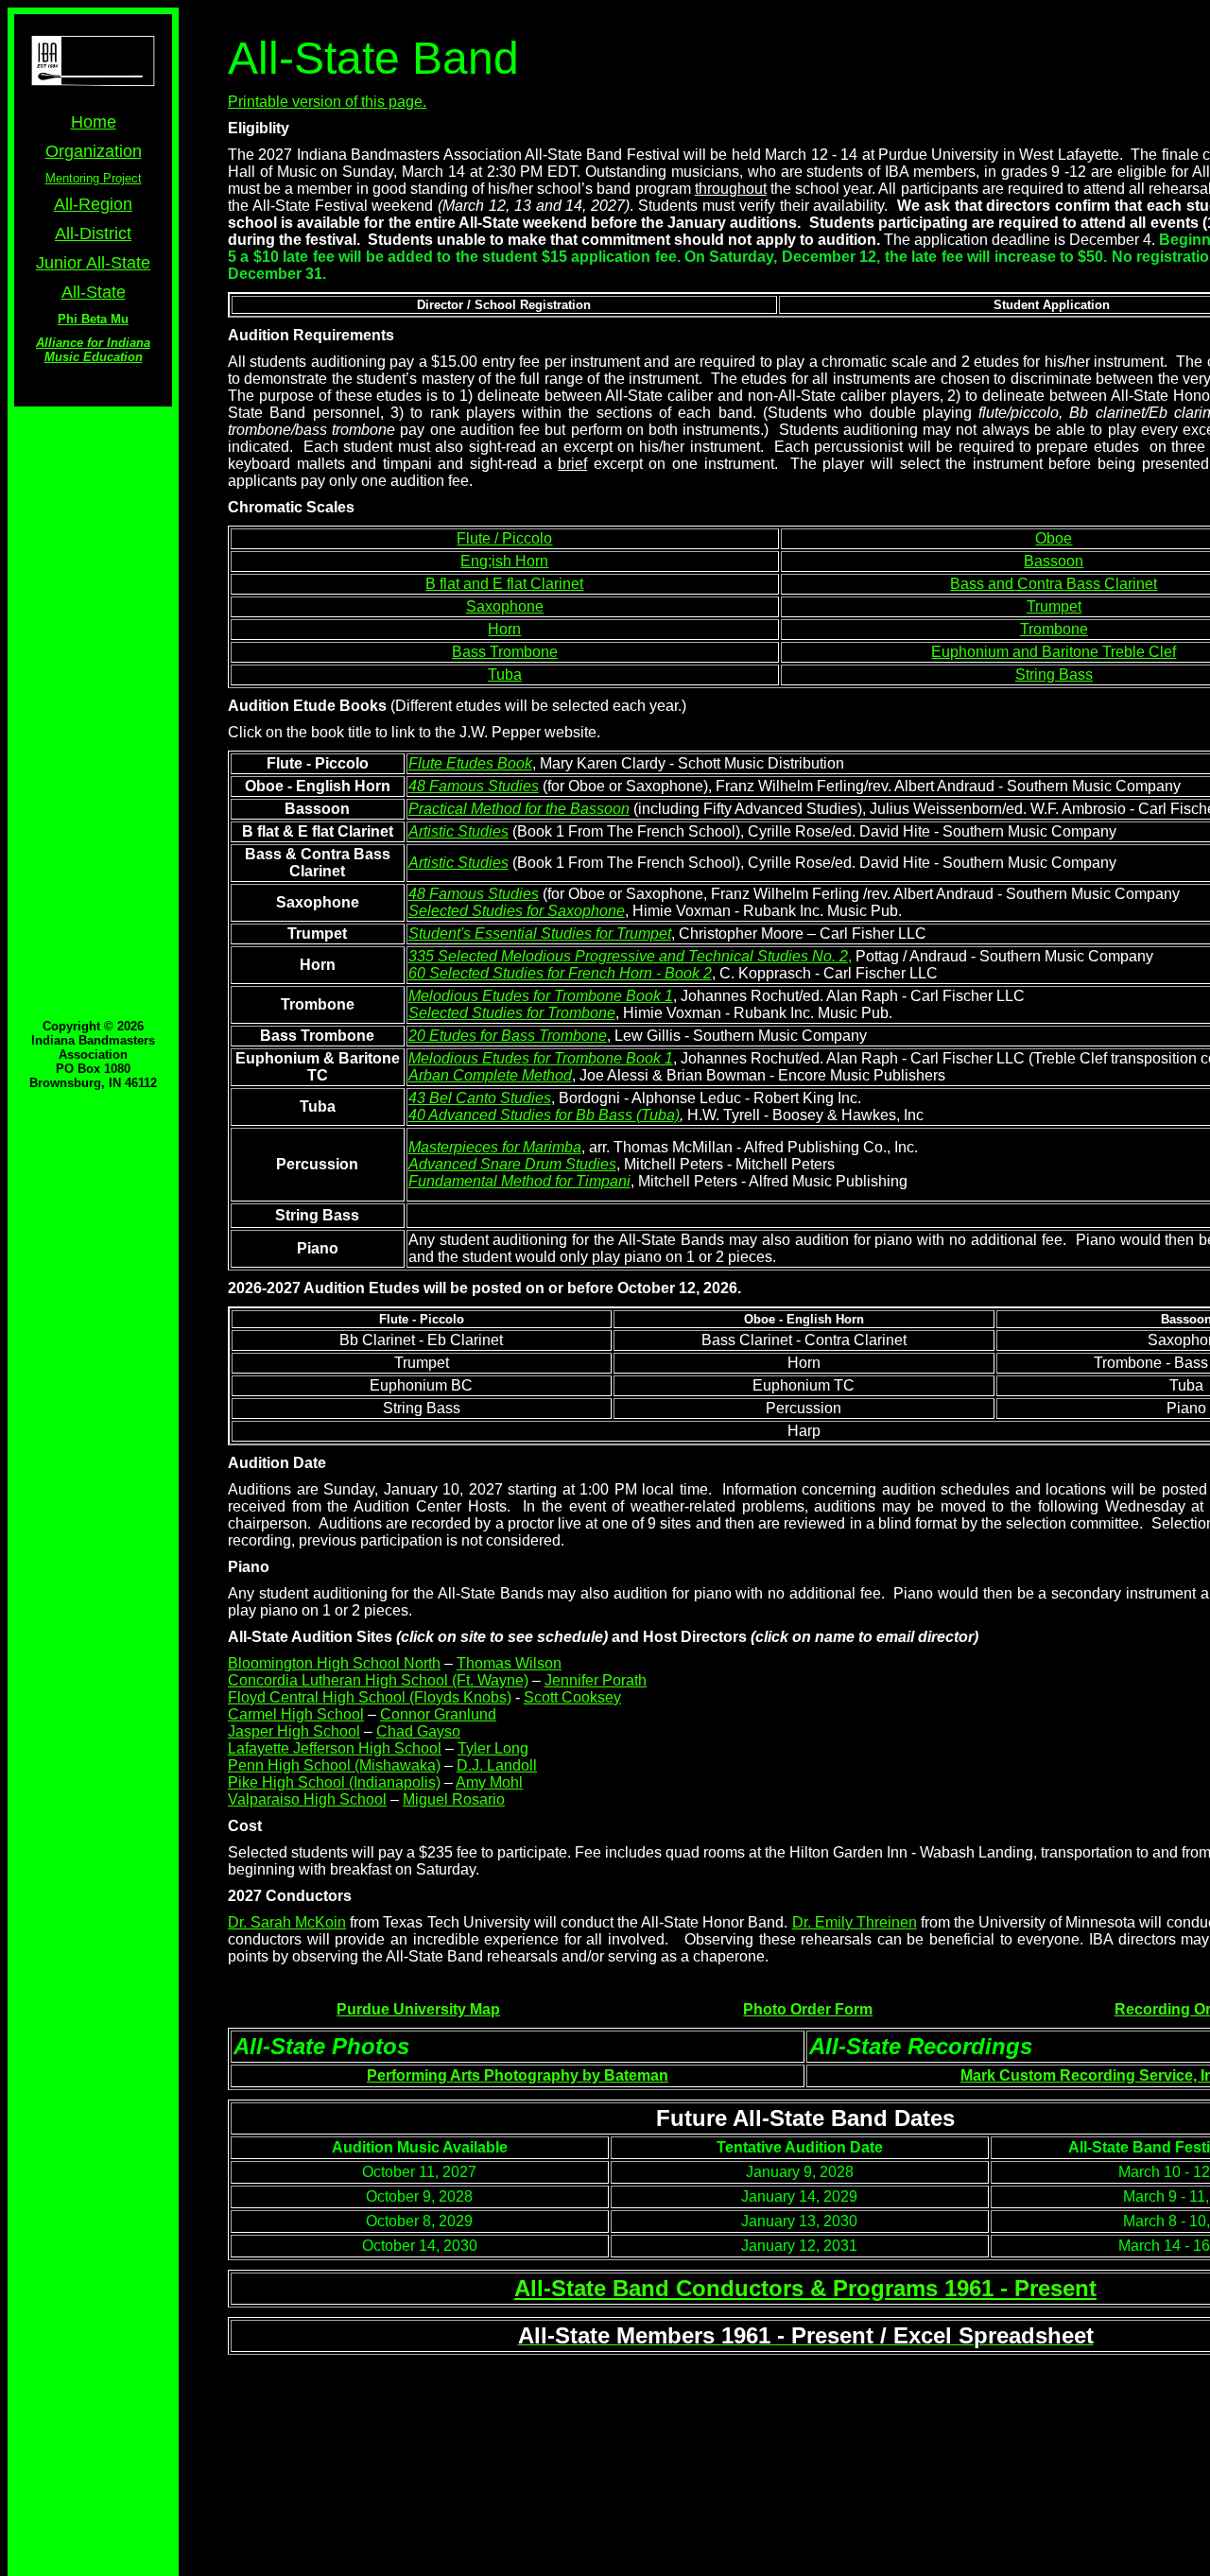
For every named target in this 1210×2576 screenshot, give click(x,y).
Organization (94, 151)
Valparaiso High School (307, 1799)
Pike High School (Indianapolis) (334, 1782)
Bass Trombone (505, 652)
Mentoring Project (94, 178)
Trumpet (1054, 606)
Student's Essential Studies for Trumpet (540, 934)
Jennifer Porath (596, 1680)
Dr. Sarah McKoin (287, 1922)
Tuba (505, 674)
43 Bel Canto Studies (480, 1098)
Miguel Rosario (454, 1799)
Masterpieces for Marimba (495, 1147)
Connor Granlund (438, 1714)
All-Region (93, 204)
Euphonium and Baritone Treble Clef (1054, 652)
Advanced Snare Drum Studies (512, 1164)
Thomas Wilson (509, 1663)
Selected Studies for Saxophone (517, 911)
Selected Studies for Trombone (512, 1013)
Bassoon (1054, 561)
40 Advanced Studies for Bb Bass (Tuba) (544, 1115)
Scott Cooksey (572, 1697)
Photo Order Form (808, 2009)
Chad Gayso (418, 1731)
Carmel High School (296, 1714)
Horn (504, 629)
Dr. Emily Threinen (855, 1922)
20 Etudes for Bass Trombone (508, 1036)
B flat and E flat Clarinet (504, 584)
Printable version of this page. (327, 102)
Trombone (1054, 629)
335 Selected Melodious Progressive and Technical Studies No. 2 (628, 956)
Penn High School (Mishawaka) (334, 1765)
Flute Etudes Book (470, 763)
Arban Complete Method (490, 1075)
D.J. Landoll (497, 1765)
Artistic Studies (458, 831)
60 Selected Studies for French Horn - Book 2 (560, 973)
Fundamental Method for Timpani (519, 1181)
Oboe (1054, 538)
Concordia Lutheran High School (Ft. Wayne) (378, 1680)
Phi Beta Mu (93, 319)
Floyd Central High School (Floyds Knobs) (370, 1697)
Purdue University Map (418, 2009)
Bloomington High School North (334, 1663)
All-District (93, 233)
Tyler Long (493, 1748)
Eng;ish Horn (504, 561)
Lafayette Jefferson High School (335, 1748)
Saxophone (505, 606)
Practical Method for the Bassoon (519, 809)
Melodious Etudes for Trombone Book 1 (541, 996)
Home (94, 122)
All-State (94, 292)
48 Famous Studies (474, 786)
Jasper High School (294, 1731)
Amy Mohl (489, 1782)
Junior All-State (93, 263)
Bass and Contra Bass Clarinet (1054, 584)
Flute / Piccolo (504, 538)
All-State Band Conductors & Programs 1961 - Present (805, 2288)
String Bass (1054, 674)
